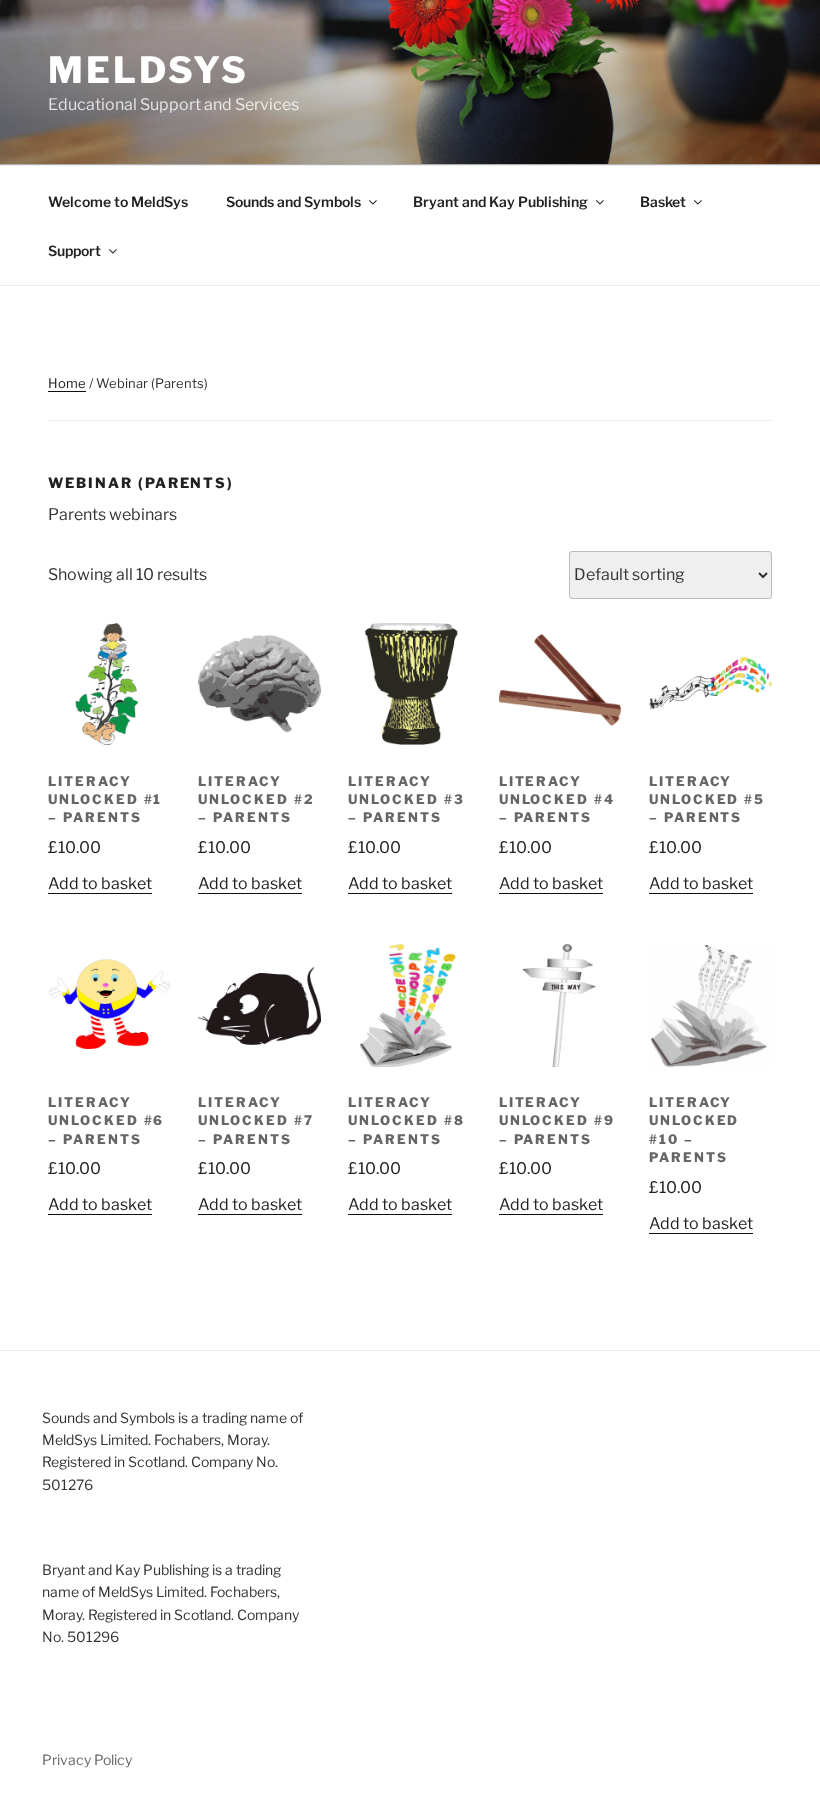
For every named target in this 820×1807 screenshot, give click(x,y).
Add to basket (100, 883)
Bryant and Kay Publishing (500, 201)
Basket (663, 201)
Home (67, 383)
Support (74, 250)
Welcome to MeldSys (118, 201)
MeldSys (148, 70)
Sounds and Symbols (293, 201)
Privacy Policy (87, 1759)
